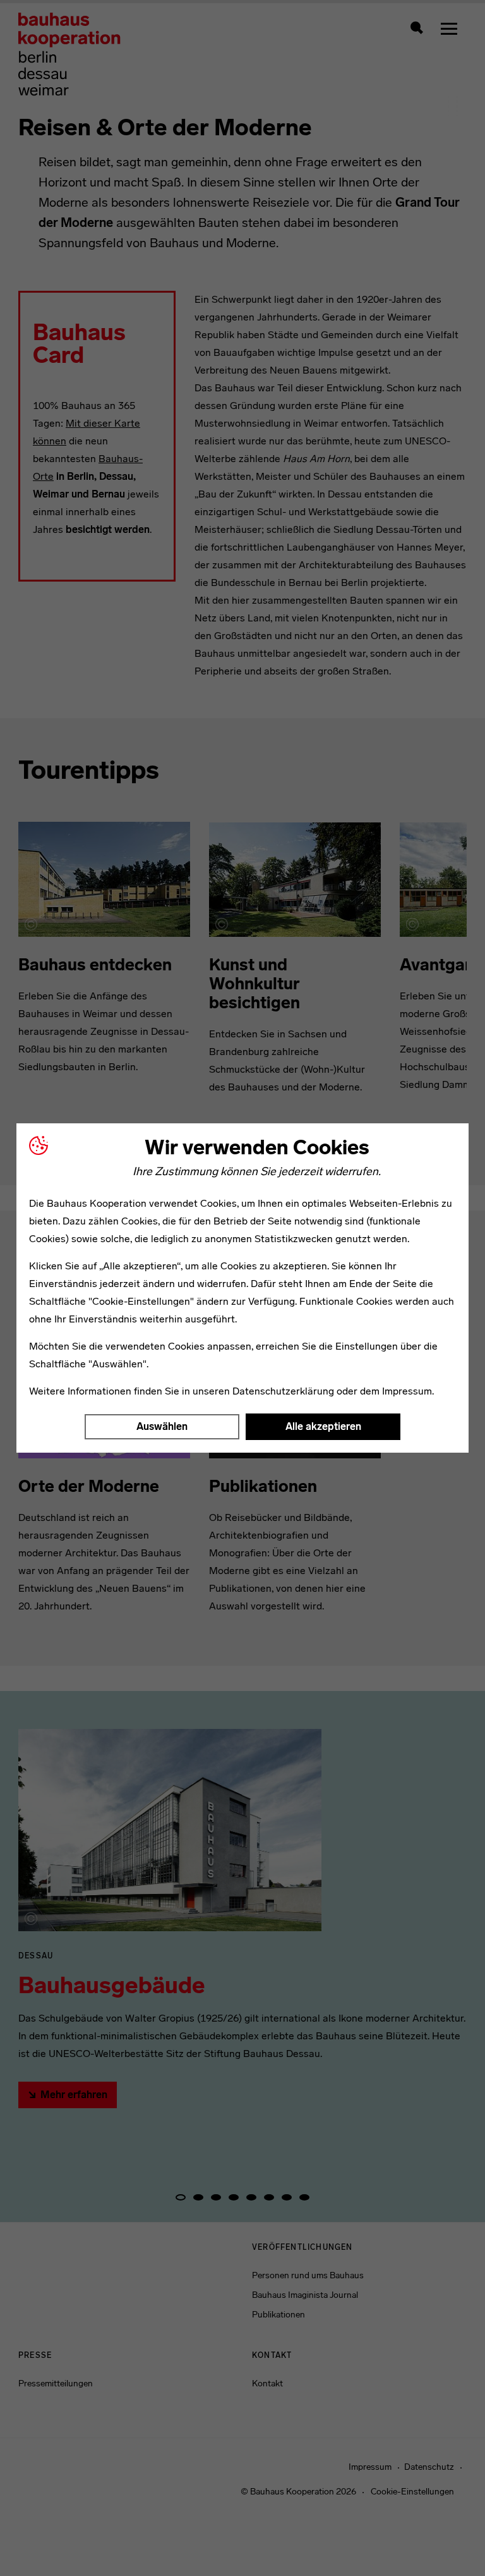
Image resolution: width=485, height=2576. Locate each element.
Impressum (407, 1391)
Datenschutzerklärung (283, 1391)
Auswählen (162, 1426)
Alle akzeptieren (323, 1426)
